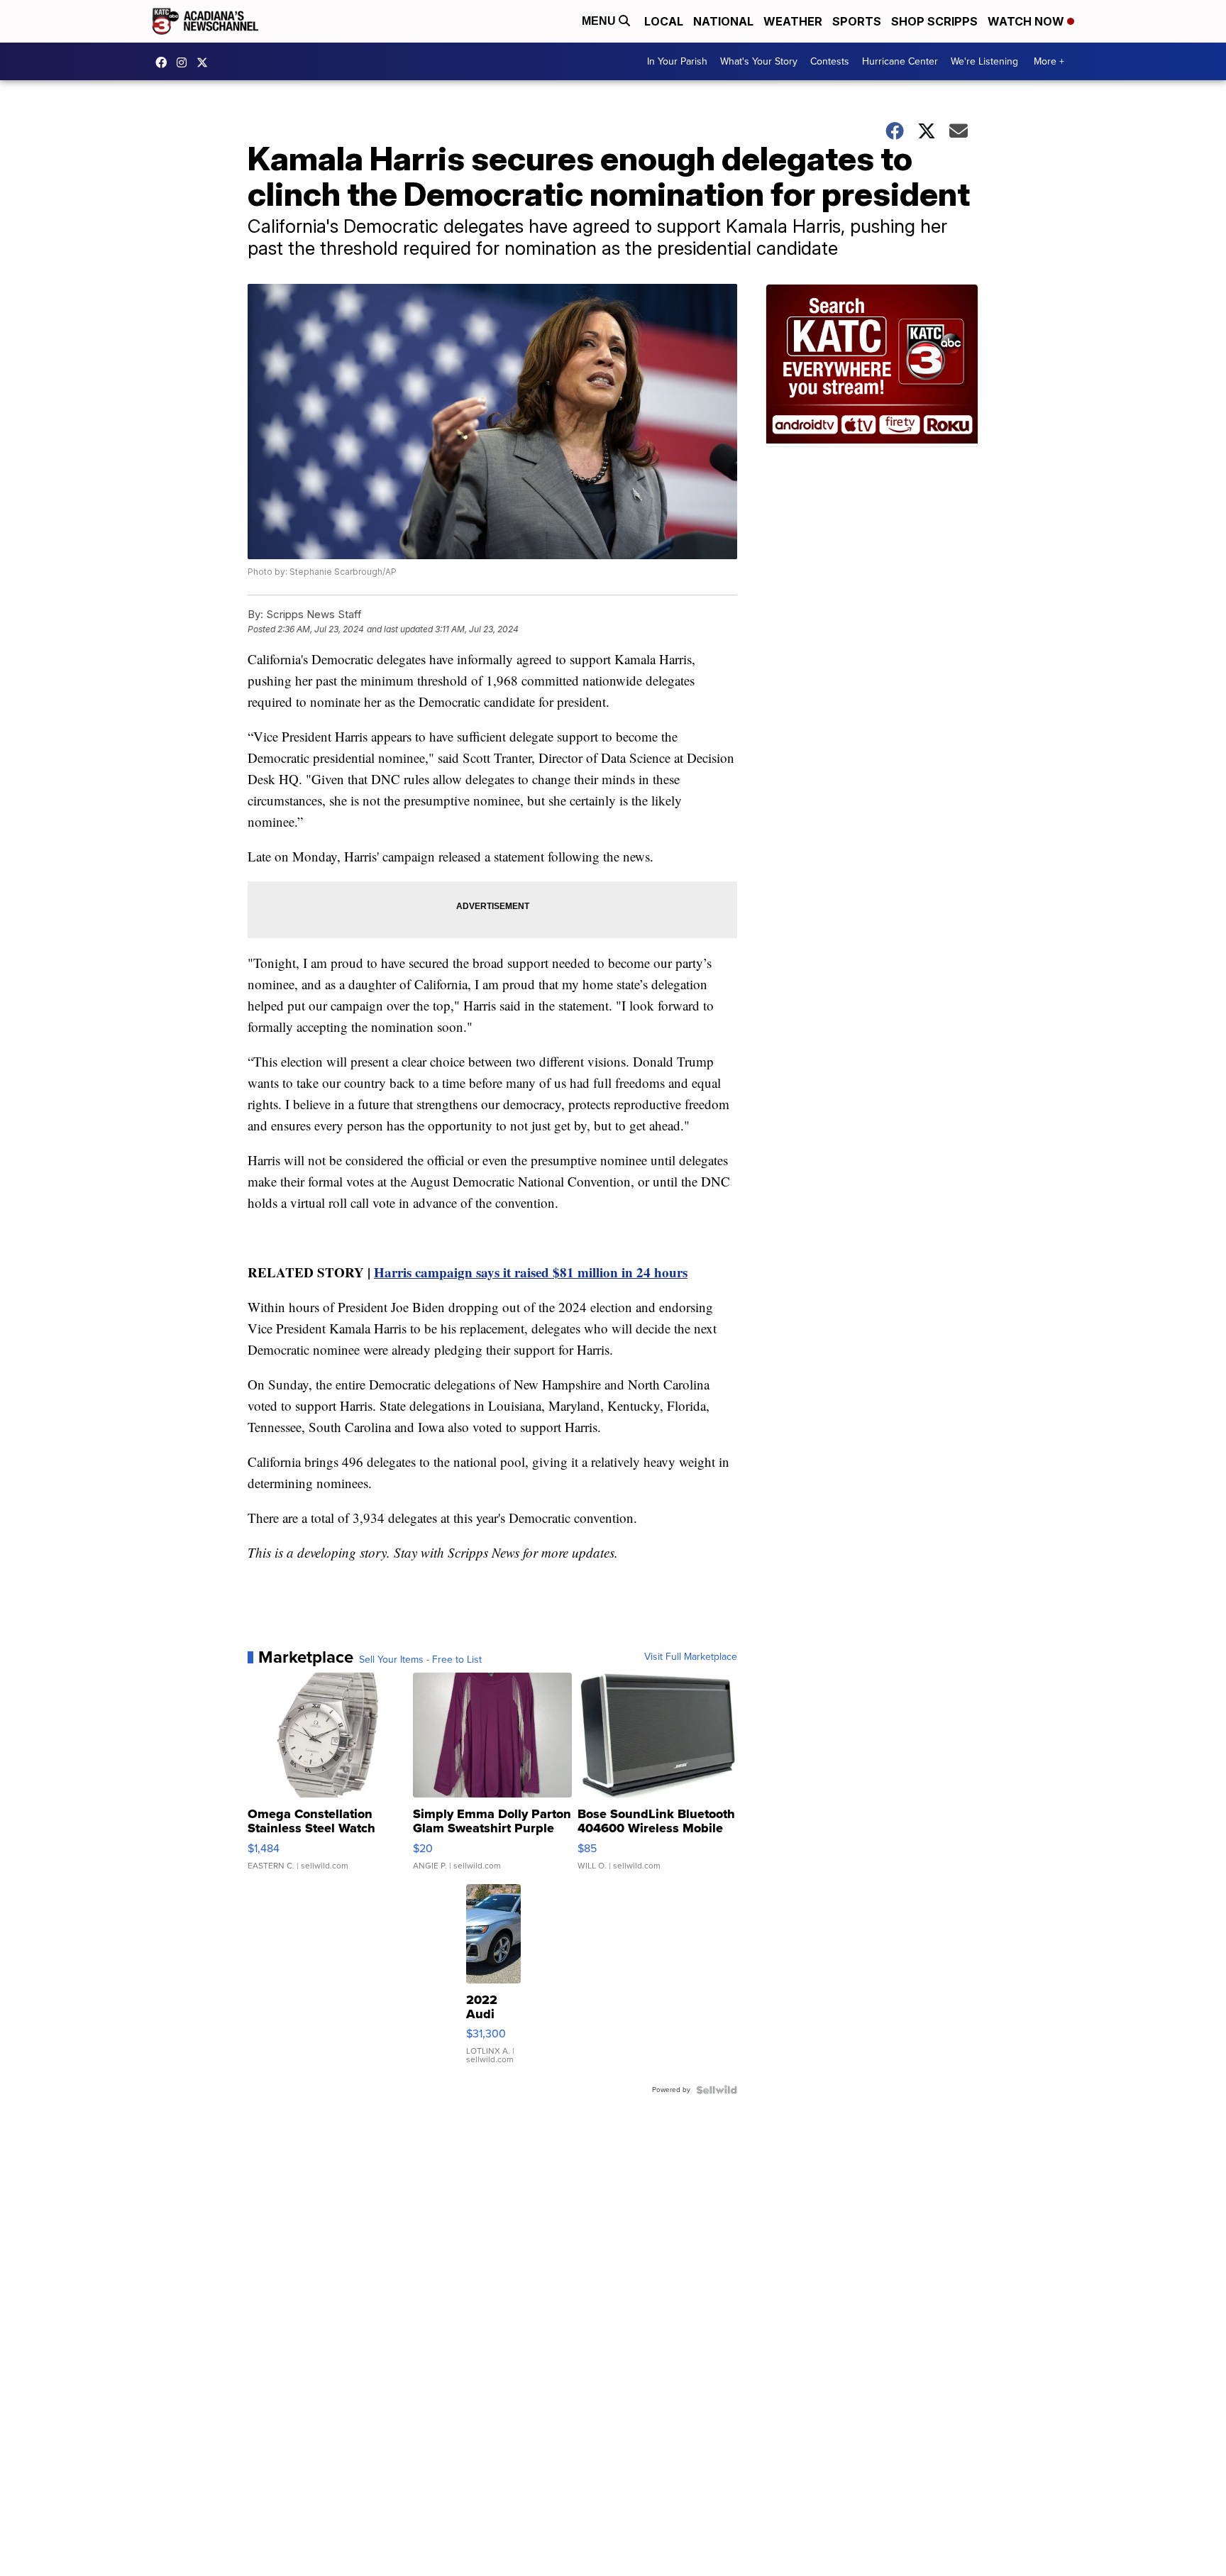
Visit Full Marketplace (691, 1657)
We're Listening (984, 61)
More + (1049, 61)
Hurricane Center (900, 61)
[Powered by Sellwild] (717, 2090)
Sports (857, 21)
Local (664, 21)
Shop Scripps (934, 21)
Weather (793, 21)
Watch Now (1027, 21)
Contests (830, 61)
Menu (600, 21)
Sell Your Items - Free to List (420, 1660)
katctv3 (165, 62)
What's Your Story (759, 61)
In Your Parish (677, 61)
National (723, 21)
